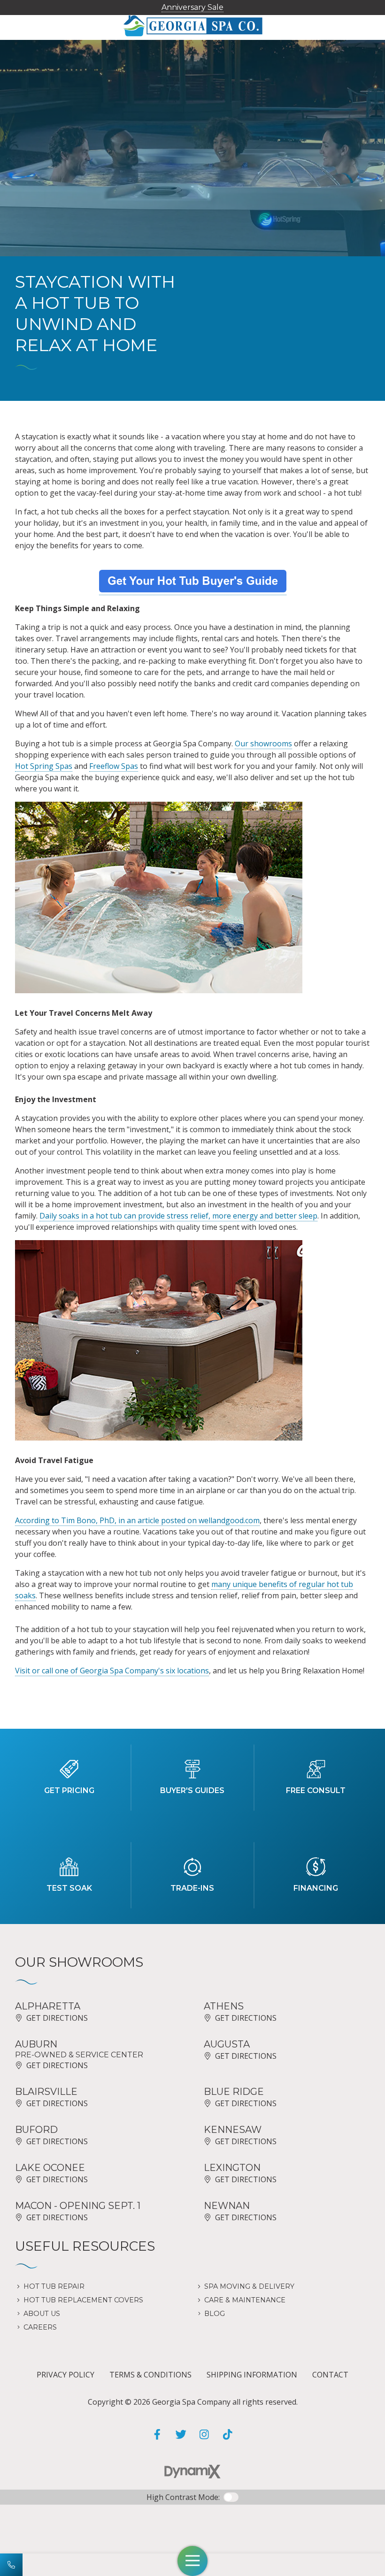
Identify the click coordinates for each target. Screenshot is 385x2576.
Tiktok (228, 2434)
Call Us (11, 2565)
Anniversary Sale (192, 7)
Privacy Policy (65, 2375)
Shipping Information (252, 2375)
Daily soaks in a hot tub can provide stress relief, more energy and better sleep (178, 1216)
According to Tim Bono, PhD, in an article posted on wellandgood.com (137, 1520)
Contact (330, 2375)
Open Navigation (192, 2561)
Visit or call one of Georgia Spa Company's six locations (112, 1671)
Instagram (204, 2434)
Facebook (157, 2434)
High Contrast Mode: (183, 2497)
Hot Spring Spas (44, 766)
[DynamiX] (192, 2472)
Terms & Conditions (150, 2375)
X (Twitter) (181, 2434)
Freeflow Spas (114, 766)
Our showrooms (263, 744)
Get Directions (57, 2018)
